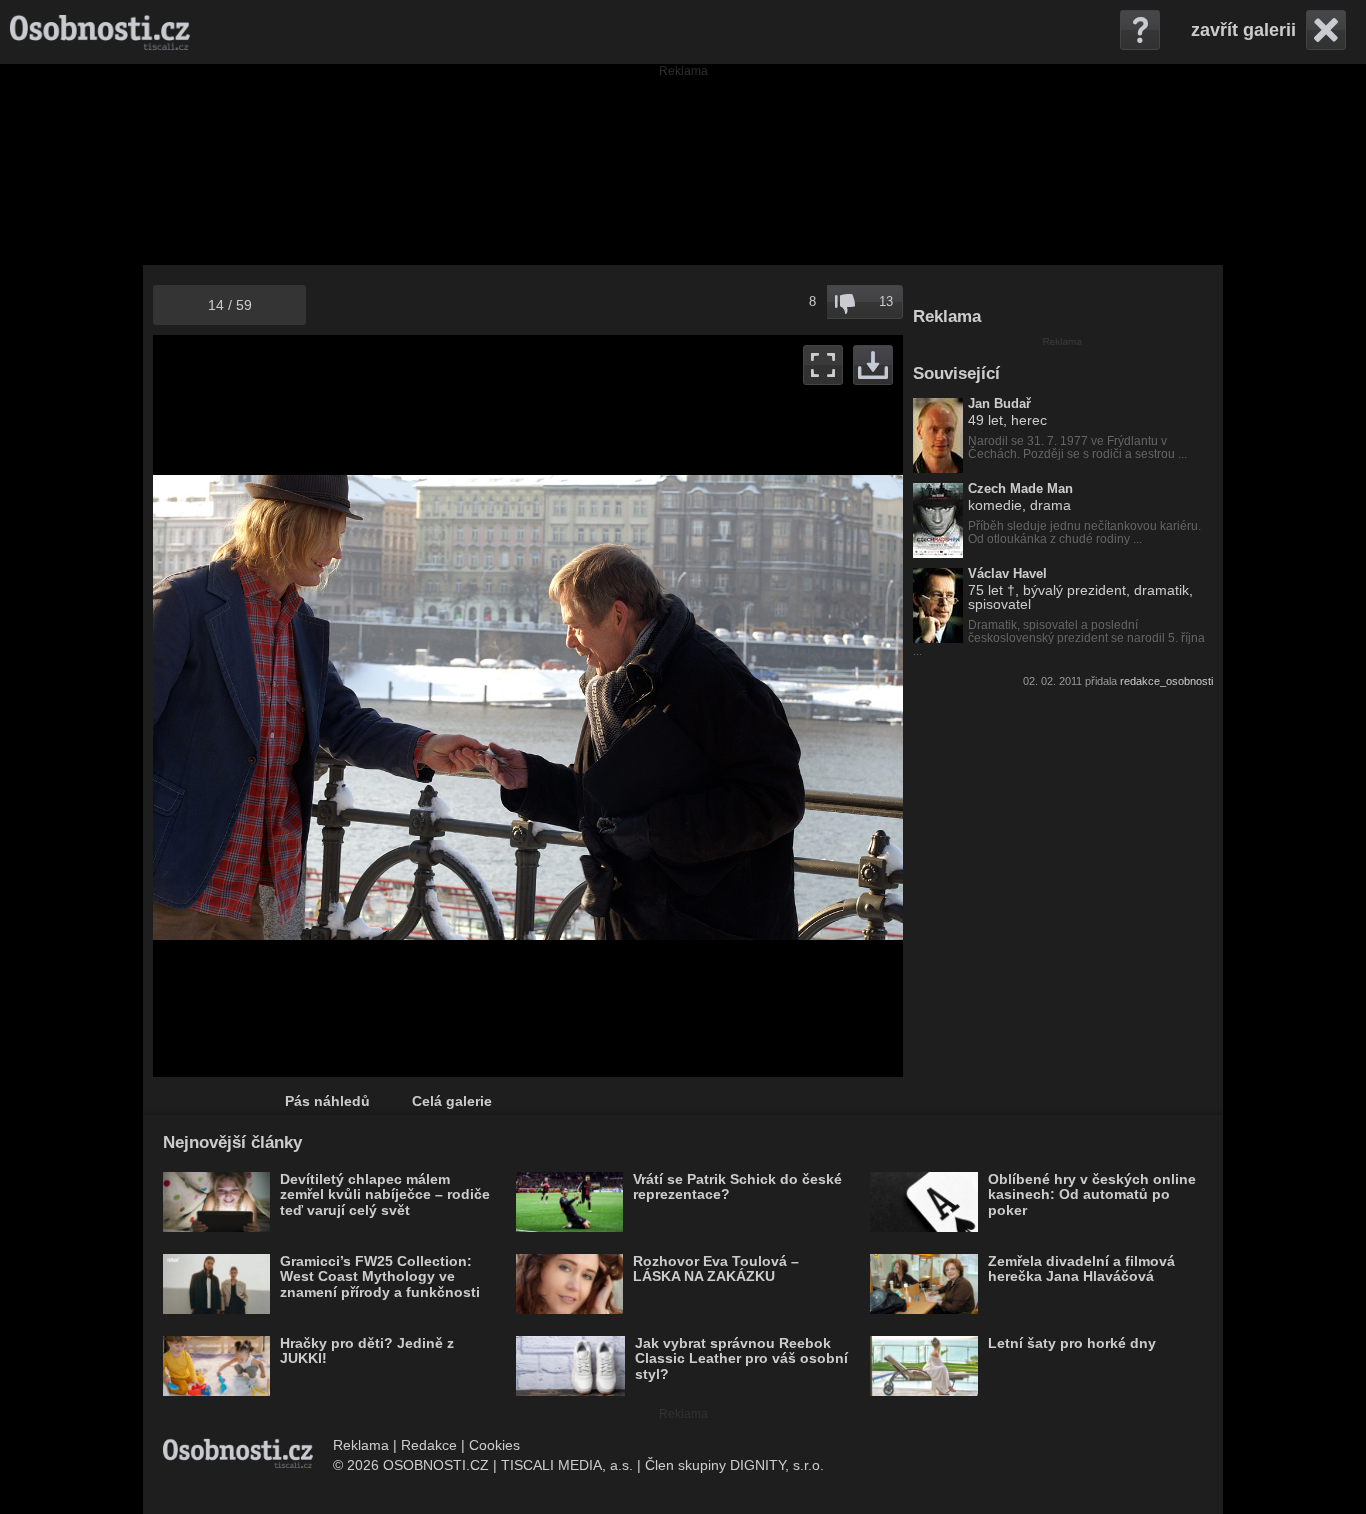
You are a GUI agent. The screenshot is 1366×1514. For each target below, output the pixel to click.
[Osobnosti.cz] (100, 32)
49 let (985, 420)
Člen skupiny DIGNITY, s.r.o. (734, 1465)
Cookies (494, 1445)
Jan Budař (999, 404)
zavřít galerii (1243, 30)
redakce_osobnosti (1166, 681)
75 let (985, 590)
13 (886, 301)
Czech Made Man (1020, 489)
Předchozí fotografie (340, 706)
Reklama (361, 1445)
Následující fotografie (715, 706)
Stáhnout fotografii (873, 365)
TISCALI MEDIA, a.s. (567, 1465)
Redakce (429, 1445)
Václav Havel (1007, 574)
